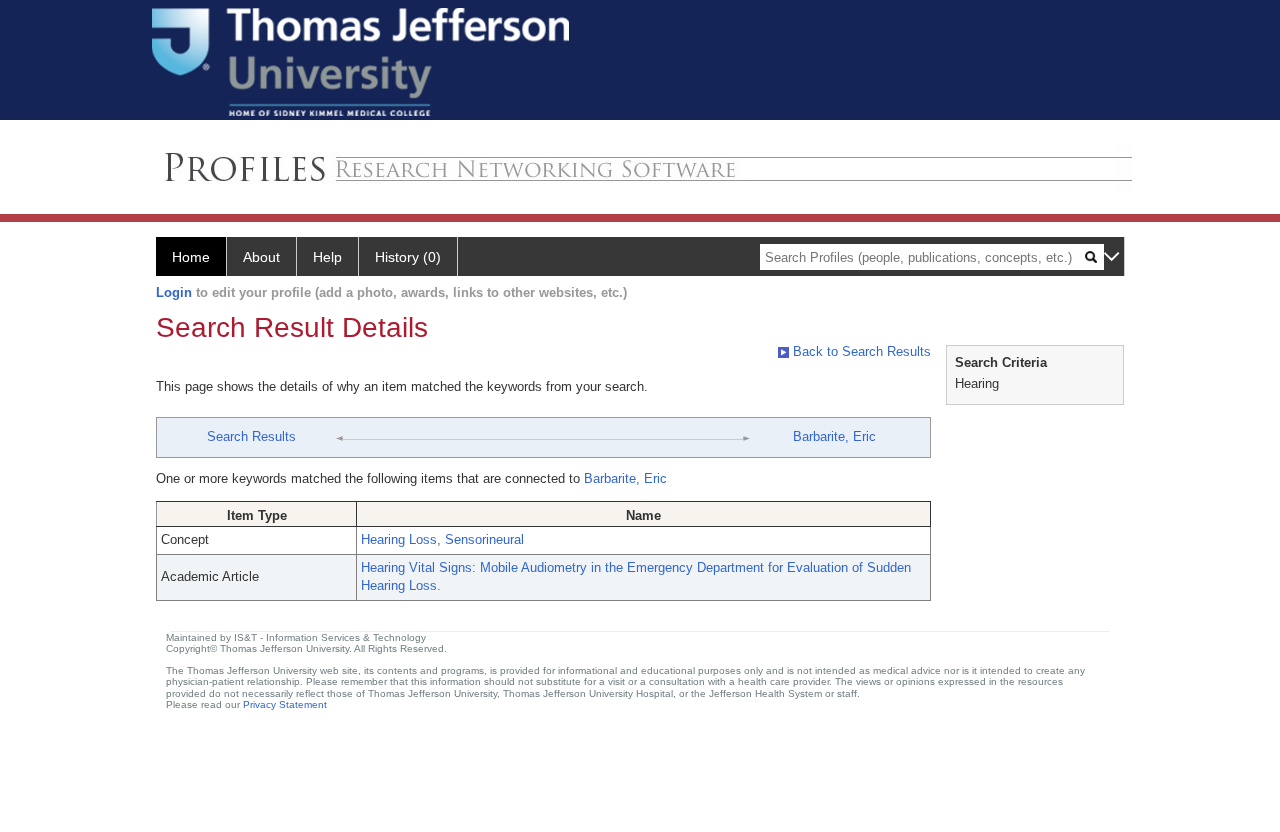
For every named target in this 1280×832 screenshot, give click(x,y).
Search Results (251, 436)
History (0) (408, 257)
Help (327, 257)
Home (191, 257)
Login (174, 292)
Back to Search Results (860, 351)
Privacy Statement (285, 704)
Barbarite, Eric (834, 436)
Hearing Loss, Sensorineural (442, 539)
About (261, 257)
